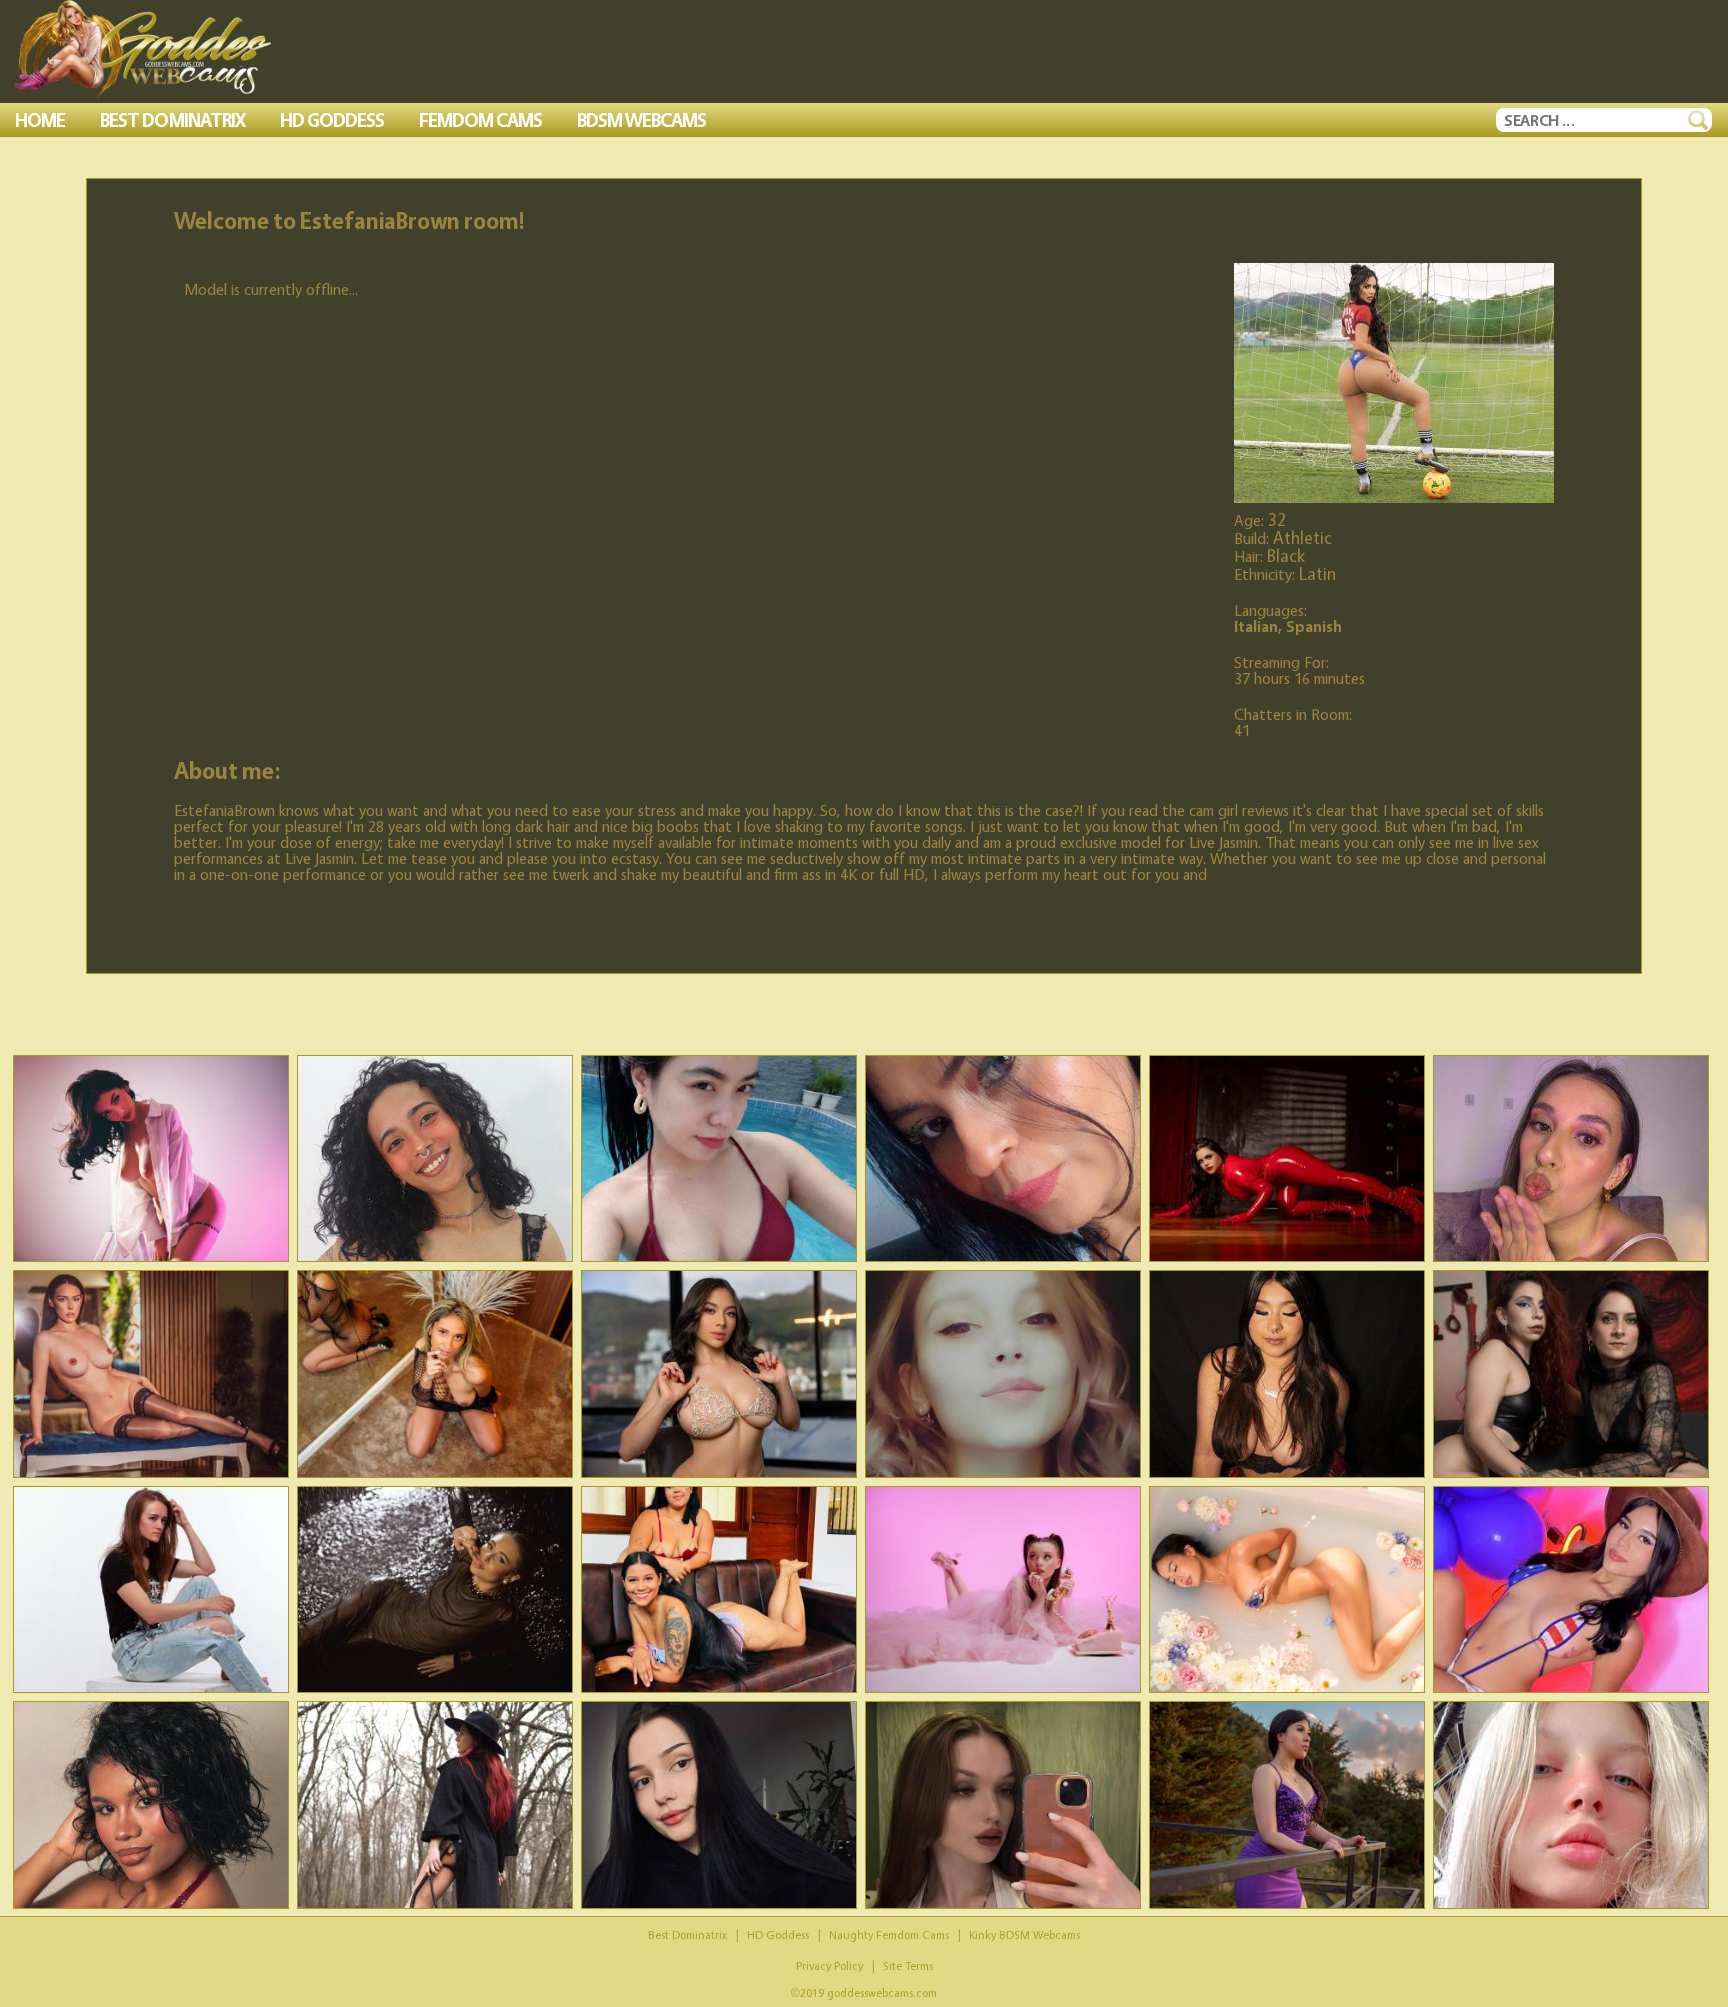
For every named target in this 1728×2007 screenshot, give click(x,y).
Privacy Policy (829, 1965)
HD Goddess (778, 1934)
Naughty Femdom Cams (889, 1934)
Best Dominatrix (687, 1934)
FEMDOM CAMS (480, 120)
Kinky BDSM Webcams (1024, 1934)
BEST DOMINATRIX (172, 120)
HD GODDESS (332, 120)
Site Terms (908, 1965)
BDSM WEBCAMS (641, 120)
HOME (40, 120)
